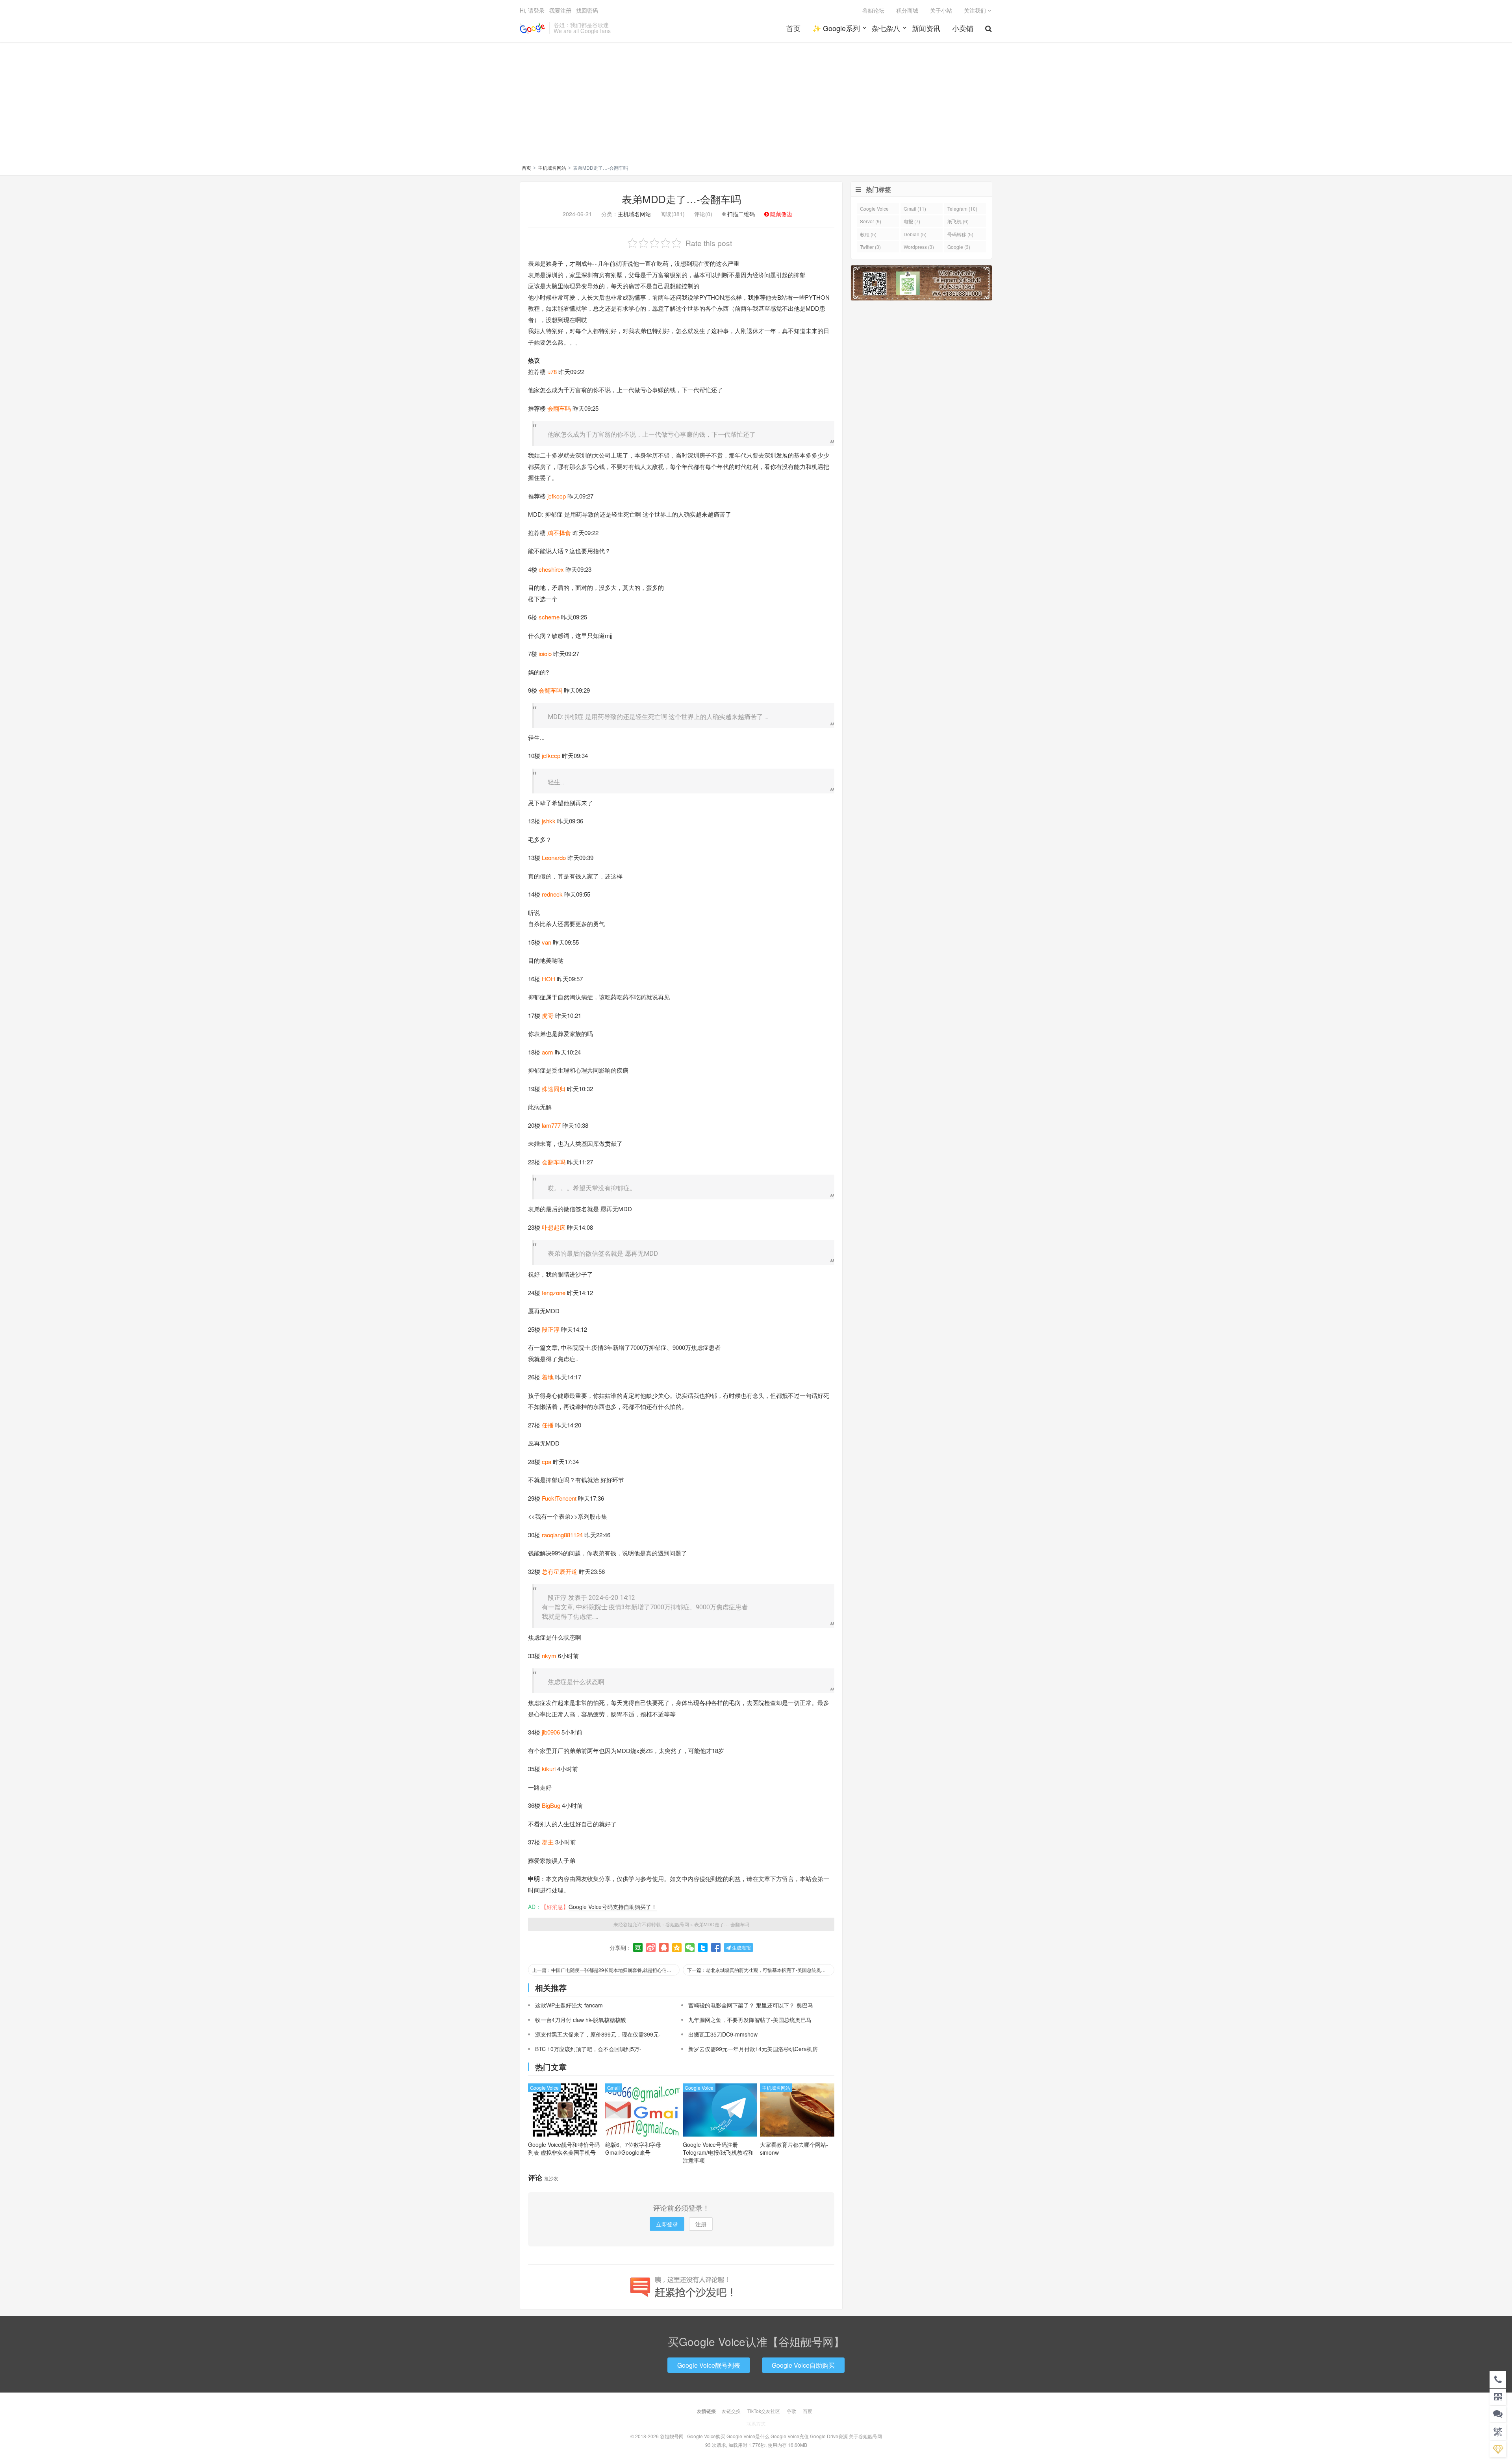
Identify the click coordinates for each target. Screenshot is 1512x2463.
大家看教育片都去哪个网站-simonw (794, 2148)
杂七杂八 (886, 28)
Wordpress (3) (919, 247)
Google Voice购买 (706, 2436)
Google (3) (959, 247)
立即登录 (667, 2224)
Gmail (613, 2088)
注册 (701, 2224)
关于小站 (941, 10)
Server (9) (871, 221)
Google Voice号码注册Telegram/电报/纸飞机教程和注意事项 (718, 2152)
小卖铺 (963, 28)
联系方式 (756, 2423)
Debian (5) (915, 234)
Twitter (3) (870, 247)
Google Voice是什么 (748, 2436)
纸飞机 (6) (958, 221)
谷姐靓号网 (532, 28)
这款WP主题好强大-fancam (569, 2005)
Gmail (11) (915, 208)
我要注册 (560, 10)
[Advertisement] (756, 105)
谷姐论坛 (873, 10)
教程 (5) (868, 234)
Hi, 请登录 (532, 10)
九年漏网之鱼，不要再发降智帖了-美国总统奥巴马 (750, 2020)
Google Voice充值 (790, 2436)
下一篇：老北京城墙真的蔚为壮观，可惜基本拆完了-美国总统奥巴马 (759, 1970)
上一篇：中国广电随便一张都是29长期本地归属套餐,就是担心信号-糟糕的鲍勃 (606, 1970)
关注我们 (976, 10)
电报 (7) (912, 221)
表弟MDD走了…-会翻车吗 (681, 199)
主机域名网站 (552, 168)
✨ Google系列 (836, 28)
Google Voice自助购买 (803, 2365)
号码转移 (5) (960, 234)
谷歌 (791, 2411)
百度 (808, 2411)
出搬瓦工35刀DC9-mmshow (723, 2034)
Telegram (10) (962, 208)
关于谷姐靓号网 (865, 2436)
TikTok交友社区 (764, 2411)
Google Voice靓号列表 (709, 2365)
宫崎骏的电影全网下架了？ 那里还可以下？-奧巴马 (751, 2005)
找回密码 (587, 10)
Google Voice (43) (874, 210)
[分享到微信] (690, 1948)
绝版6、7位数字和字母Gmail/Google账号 (633, 2148)
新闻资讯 (926, 28)
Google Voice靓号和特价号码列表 (564, 2148)
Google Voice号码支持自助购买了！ (613, 1907)
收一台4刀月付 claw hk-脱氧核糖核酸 (581, 2020)
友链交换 (731, 2411)
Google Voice (544, 2088)
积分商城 (907, 10)
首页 (793, 28)
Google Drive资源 (829, 2436)
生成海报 (741, 1947)
